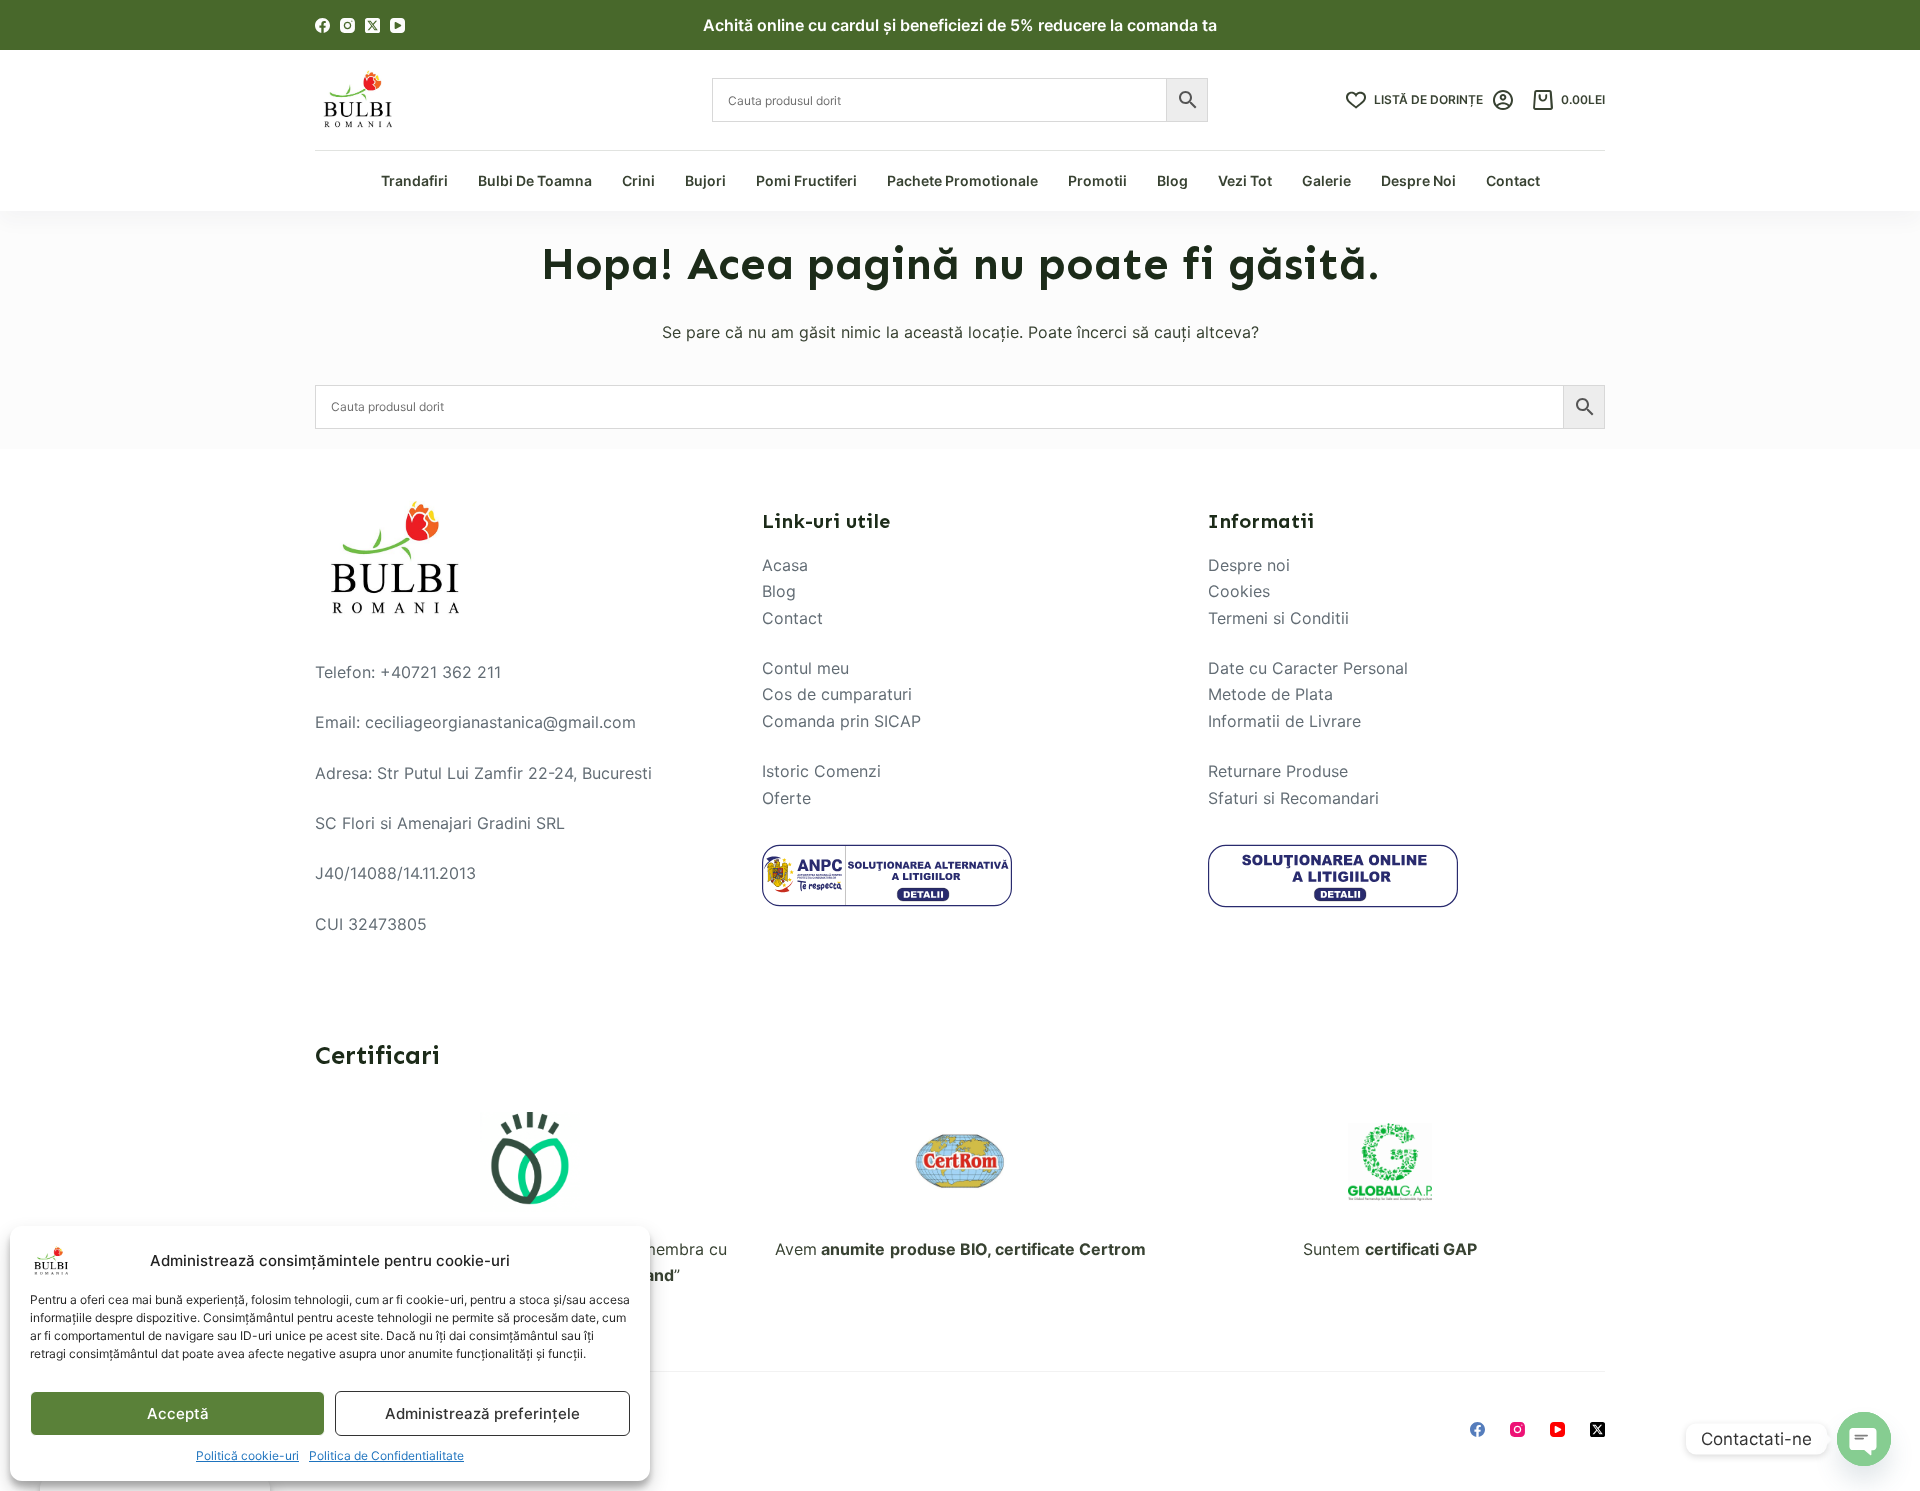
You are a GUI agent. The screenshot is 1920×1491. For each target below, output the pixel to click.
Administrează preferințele (482, 1413)
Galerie (1326, 180)
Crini (638, 180)
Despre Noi (1418, 180)
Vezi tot (1245, 180)
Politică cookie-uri (247, 1455)
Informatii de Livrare (1284, 721)
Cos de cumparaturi (837, 694)
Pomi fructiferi (806, 180)
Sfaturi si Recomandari (1293, 798)
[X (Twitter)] (372, 25)
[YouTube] (397, 25)
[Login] (1503, 100)
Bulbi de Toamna (535, 180)
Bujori (705, 180)
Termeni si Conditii (1278, 618)
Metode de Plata (1270, 694)
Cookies (1239, 591)
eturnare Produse (1283, 771)
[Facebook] (322, 25)
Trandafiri (414, 180)
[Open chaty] (1864, 1439)
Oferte (786, 798)
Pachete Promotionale (962, 180)
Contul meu (805, 668)
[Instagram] (347, 25)
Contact (1513, 180)
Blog (1172, 180)
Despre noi (1249, 565)
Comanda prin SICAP (841, 721)
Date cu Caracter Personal (1308, 668)
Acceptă (178, 1413)
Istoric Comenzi (821, 771)
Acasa (785, 565)
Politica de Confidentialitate (386, 1455)
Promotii (1097, 180)
